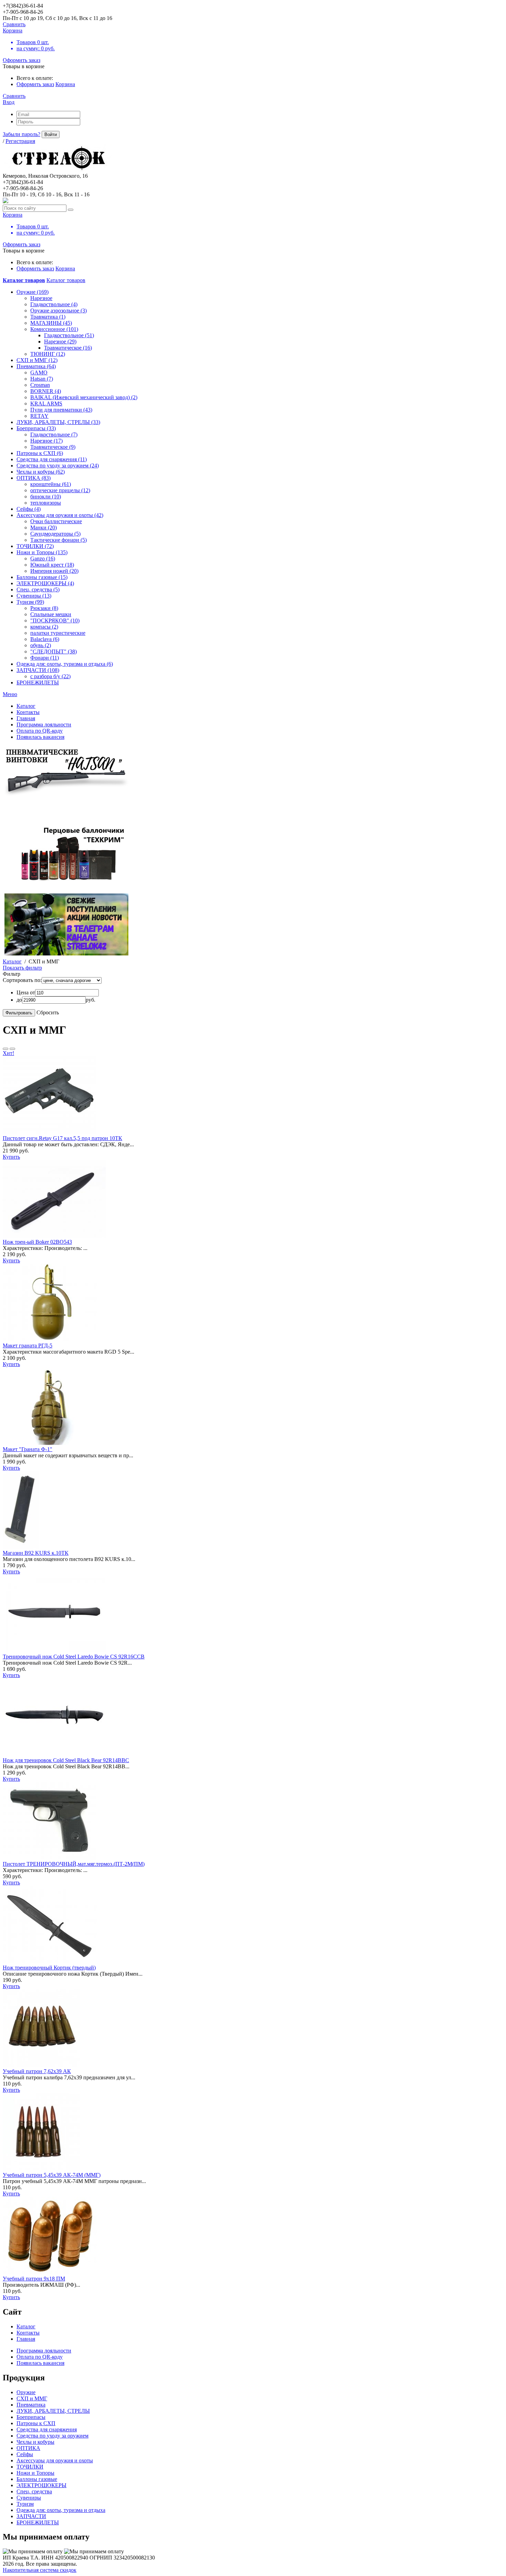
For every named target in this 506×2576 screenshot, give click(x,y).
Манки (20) (44, 527)
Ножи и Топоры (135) (42, 552)
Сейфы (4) (29, 509)
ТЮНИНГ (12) (48, 354)
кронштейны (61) (51, 484)
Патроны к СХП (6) (40, 453)
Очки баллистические (56, 521)
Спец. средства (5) (38, 589)
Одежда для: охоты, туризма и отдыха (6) (65, 664)
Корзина (65, 84)
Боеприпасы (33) (36, 428)
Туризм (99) (30, 602)
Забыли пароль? (22, 134)
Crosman (40, 385)
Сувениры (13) (34, 596)
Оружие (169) (33, 292)
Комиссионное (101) (54, 329)
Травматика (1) (48, 317)
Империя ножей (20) (54, 571)
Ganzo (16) (43, 558)
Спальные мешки (51, 614)
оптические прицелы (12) (60, 490)
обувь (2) (41, 645)
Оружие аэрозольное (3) (59, 311)
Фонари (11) (45, 658)
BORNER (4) (46, 391)
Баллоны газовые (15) (42, 577)
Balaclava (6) (45, 639)
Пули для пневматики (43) (61, 410)
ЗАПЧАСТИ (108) (38, 670)
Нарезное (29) (60, 342)
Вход (9, 102)
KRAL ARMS (46, 404)
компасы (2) (44, 627)
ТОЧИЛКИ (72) (35, 546)
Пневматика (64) (36, 366)
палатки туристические (58, 633)
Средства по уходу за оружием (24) (58, 465)
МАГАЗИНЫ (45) (51, 323)
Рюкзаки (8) (44, 608)
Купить (11, 1157)
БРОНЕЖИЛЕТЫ (38, 682)
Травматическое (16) (68, 348)
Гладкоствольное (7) (54, 434)
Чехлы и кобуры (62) (41, 472)
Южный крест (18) (52, 565)
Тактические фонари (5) (59, 540)
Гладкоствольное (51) (69, 335)
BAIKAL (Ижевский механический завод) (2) (84, 397)
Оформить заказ (22, 60)
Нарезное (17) (46, 441)
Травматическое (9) (53, 447)
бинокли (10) (46, 496)
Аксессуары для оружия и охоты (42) (60, 515)
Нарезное (41, 298)
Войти (51, 135)
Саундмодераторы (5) (55, 534)
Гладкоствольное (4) (54, 304)
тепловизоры (46, 503)
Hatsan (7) (42, 379)
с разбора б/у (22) (50, 676)
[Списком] (6, 1049)
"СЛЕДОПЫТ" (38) (54, 651)
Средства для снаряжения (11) (52, 459)
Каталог (12, 961)
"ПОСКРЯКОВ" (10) (55, 620)
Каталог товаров (66, 280)
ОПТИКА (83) (34, 478)
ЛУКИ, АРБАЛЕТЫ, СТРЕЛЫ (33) (58, 422)
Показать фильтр (22, 968)
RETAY (39, 416)
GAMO (39, 373)
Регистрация (20, 141)
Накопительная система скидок (40, 2570)
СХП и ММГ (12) (37, 360)
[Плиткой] (12, 1049)
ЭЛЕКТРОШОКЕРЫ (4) (45, 583)
